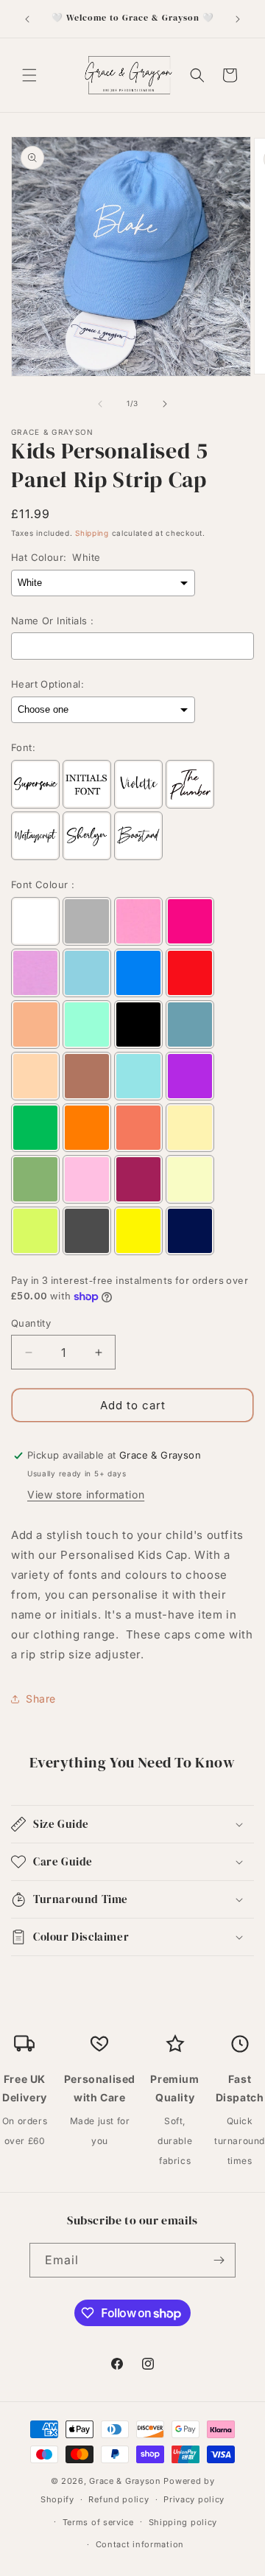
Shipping (92, 533)
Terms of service (98, 2522)
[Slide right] (165, 404)
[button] (29, 75)
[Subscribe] (219, 2260)
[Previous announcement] (27, 19)
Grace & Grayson (125, 2481)
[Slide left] (100, 404)
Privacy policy (194, 2499)
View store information (86, 1494)
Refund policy (119, 2499)
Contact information (140, 2544)
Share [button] (41, 1699)
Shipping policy (183, 2522)
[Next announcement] (238, 19)
